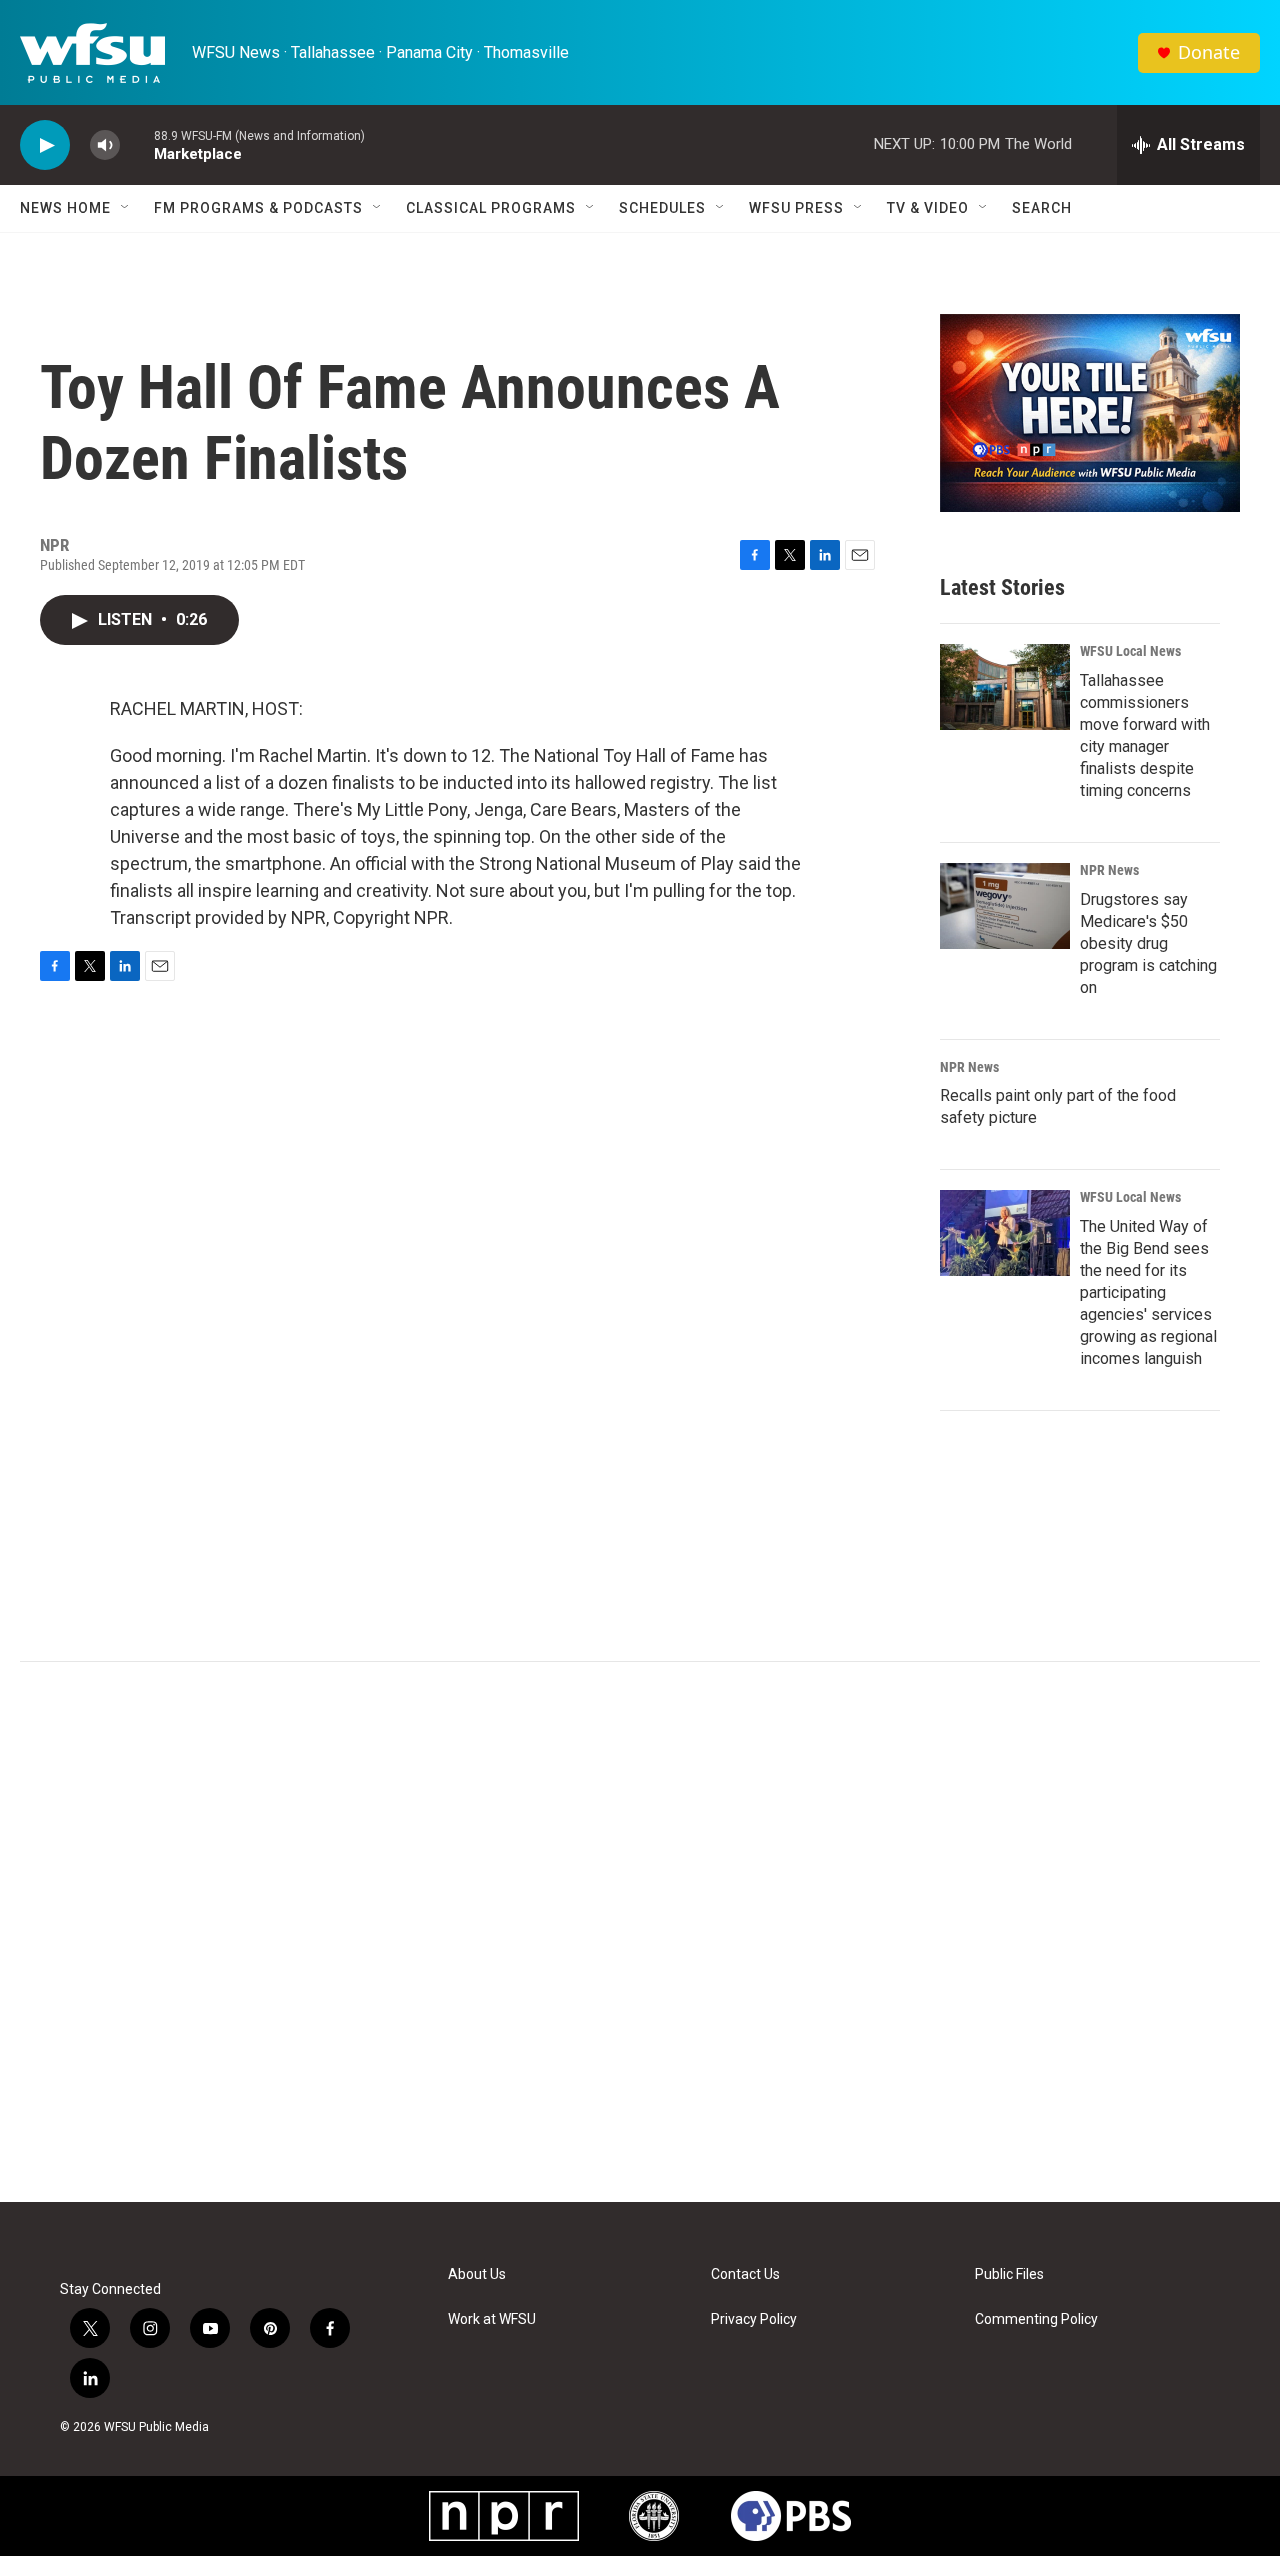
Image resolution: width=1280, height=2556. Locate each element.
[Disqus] (640, 1932)
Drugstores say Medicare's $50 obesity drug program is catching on (1148, 943)
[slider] (137, 144)
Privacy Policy (754, 2319)
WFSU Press (796, 208)
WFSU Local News (1130, 651)
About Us (477, 2274)
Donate (1209, 52)
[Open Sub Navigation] (126, 208)
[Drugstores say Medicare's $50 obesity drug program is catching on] (1005, 906)
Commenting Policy (1036, 2319)
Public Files (1009, 2274)
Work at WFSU (492, 2319)
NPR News (1109, 870)
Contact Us (745, 2274)
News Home (65, 208)
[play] (45, 145)
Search (1042, 208)
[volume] (105, 145)
